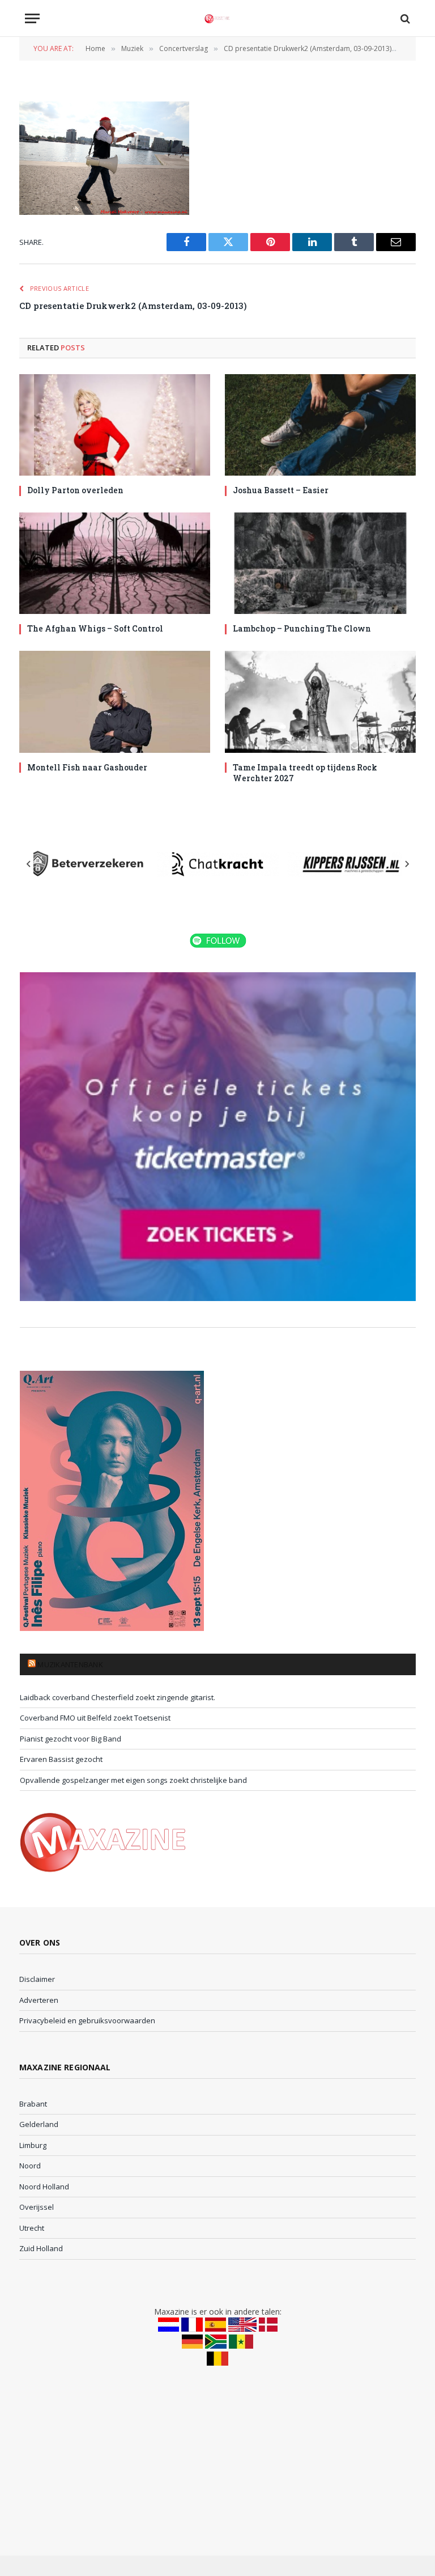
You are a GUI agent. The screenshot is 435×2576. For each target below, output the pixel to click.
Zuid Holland (41, 2248)
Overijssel (37, 2207)
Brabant (33, 2104)
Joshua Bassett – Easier (281, 490)
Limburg (33, 2145)
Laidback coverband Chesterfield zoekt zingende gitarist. (118, 1697)
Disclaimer (37, 1979)
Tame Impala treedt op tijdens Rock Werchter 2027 (305, 773)
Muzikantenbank (70, 1664)
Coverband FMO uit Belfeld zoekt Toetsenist (95, 1718)
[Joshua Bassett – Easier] (320, 425)
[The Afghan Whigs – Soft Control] (115, 563)
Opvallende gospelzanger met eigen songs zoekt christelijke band (133, 1780)
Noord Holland (44, 2187)
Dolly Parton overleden (75, 490)
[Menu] (32, 18)
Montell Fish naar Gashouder (87, 767)
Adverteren (39, 2000)
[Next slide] (407, 864)
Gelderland (39, 2124)
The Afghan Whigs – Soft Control (95, 628)
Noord (30, 2166)
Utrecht (32, 2228)
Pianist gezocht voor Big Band (71, 1739)
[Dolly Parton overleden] (115, 425)
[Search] (404, 18)
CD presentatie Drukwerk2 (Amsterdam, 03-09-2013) (133, 306)
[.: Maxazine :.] (217, 18)
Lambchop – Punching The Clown (302, 628)
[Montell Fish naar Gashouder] (115, 702)
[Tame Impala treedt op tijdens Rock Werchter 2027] (320, 702)
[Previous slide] (29, 864)
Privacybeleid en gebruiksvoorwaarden (87, 2020)
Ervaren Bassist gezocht (61, 1759)
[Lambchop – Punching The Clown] (320, 563)
